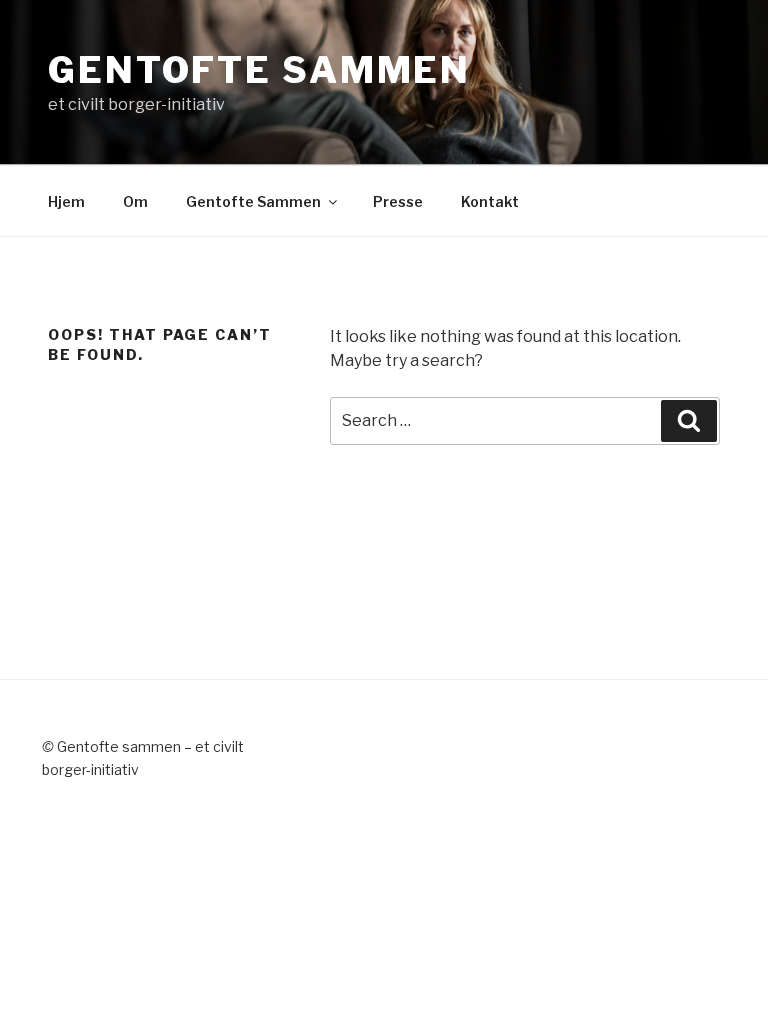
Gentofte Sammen (253, 201)
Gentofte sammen (259, 70)
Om (135, 201)
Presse (398, 201)
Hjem (66, 201)
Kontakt (490, 201)
